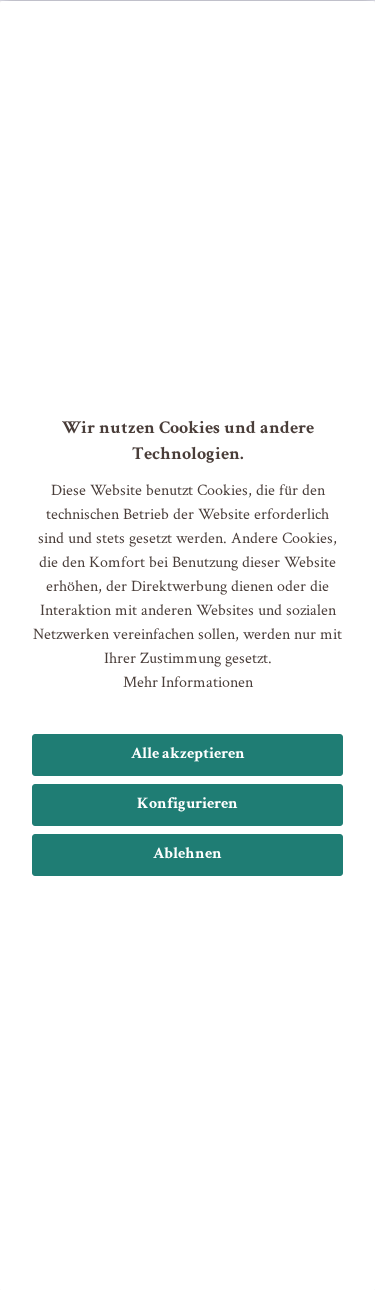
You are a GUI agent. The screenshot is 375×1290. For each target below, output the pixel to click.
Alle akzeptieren (188, 755)
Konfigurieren (187, 805)
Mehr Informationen (188, 681)
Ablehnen (187, 855)
